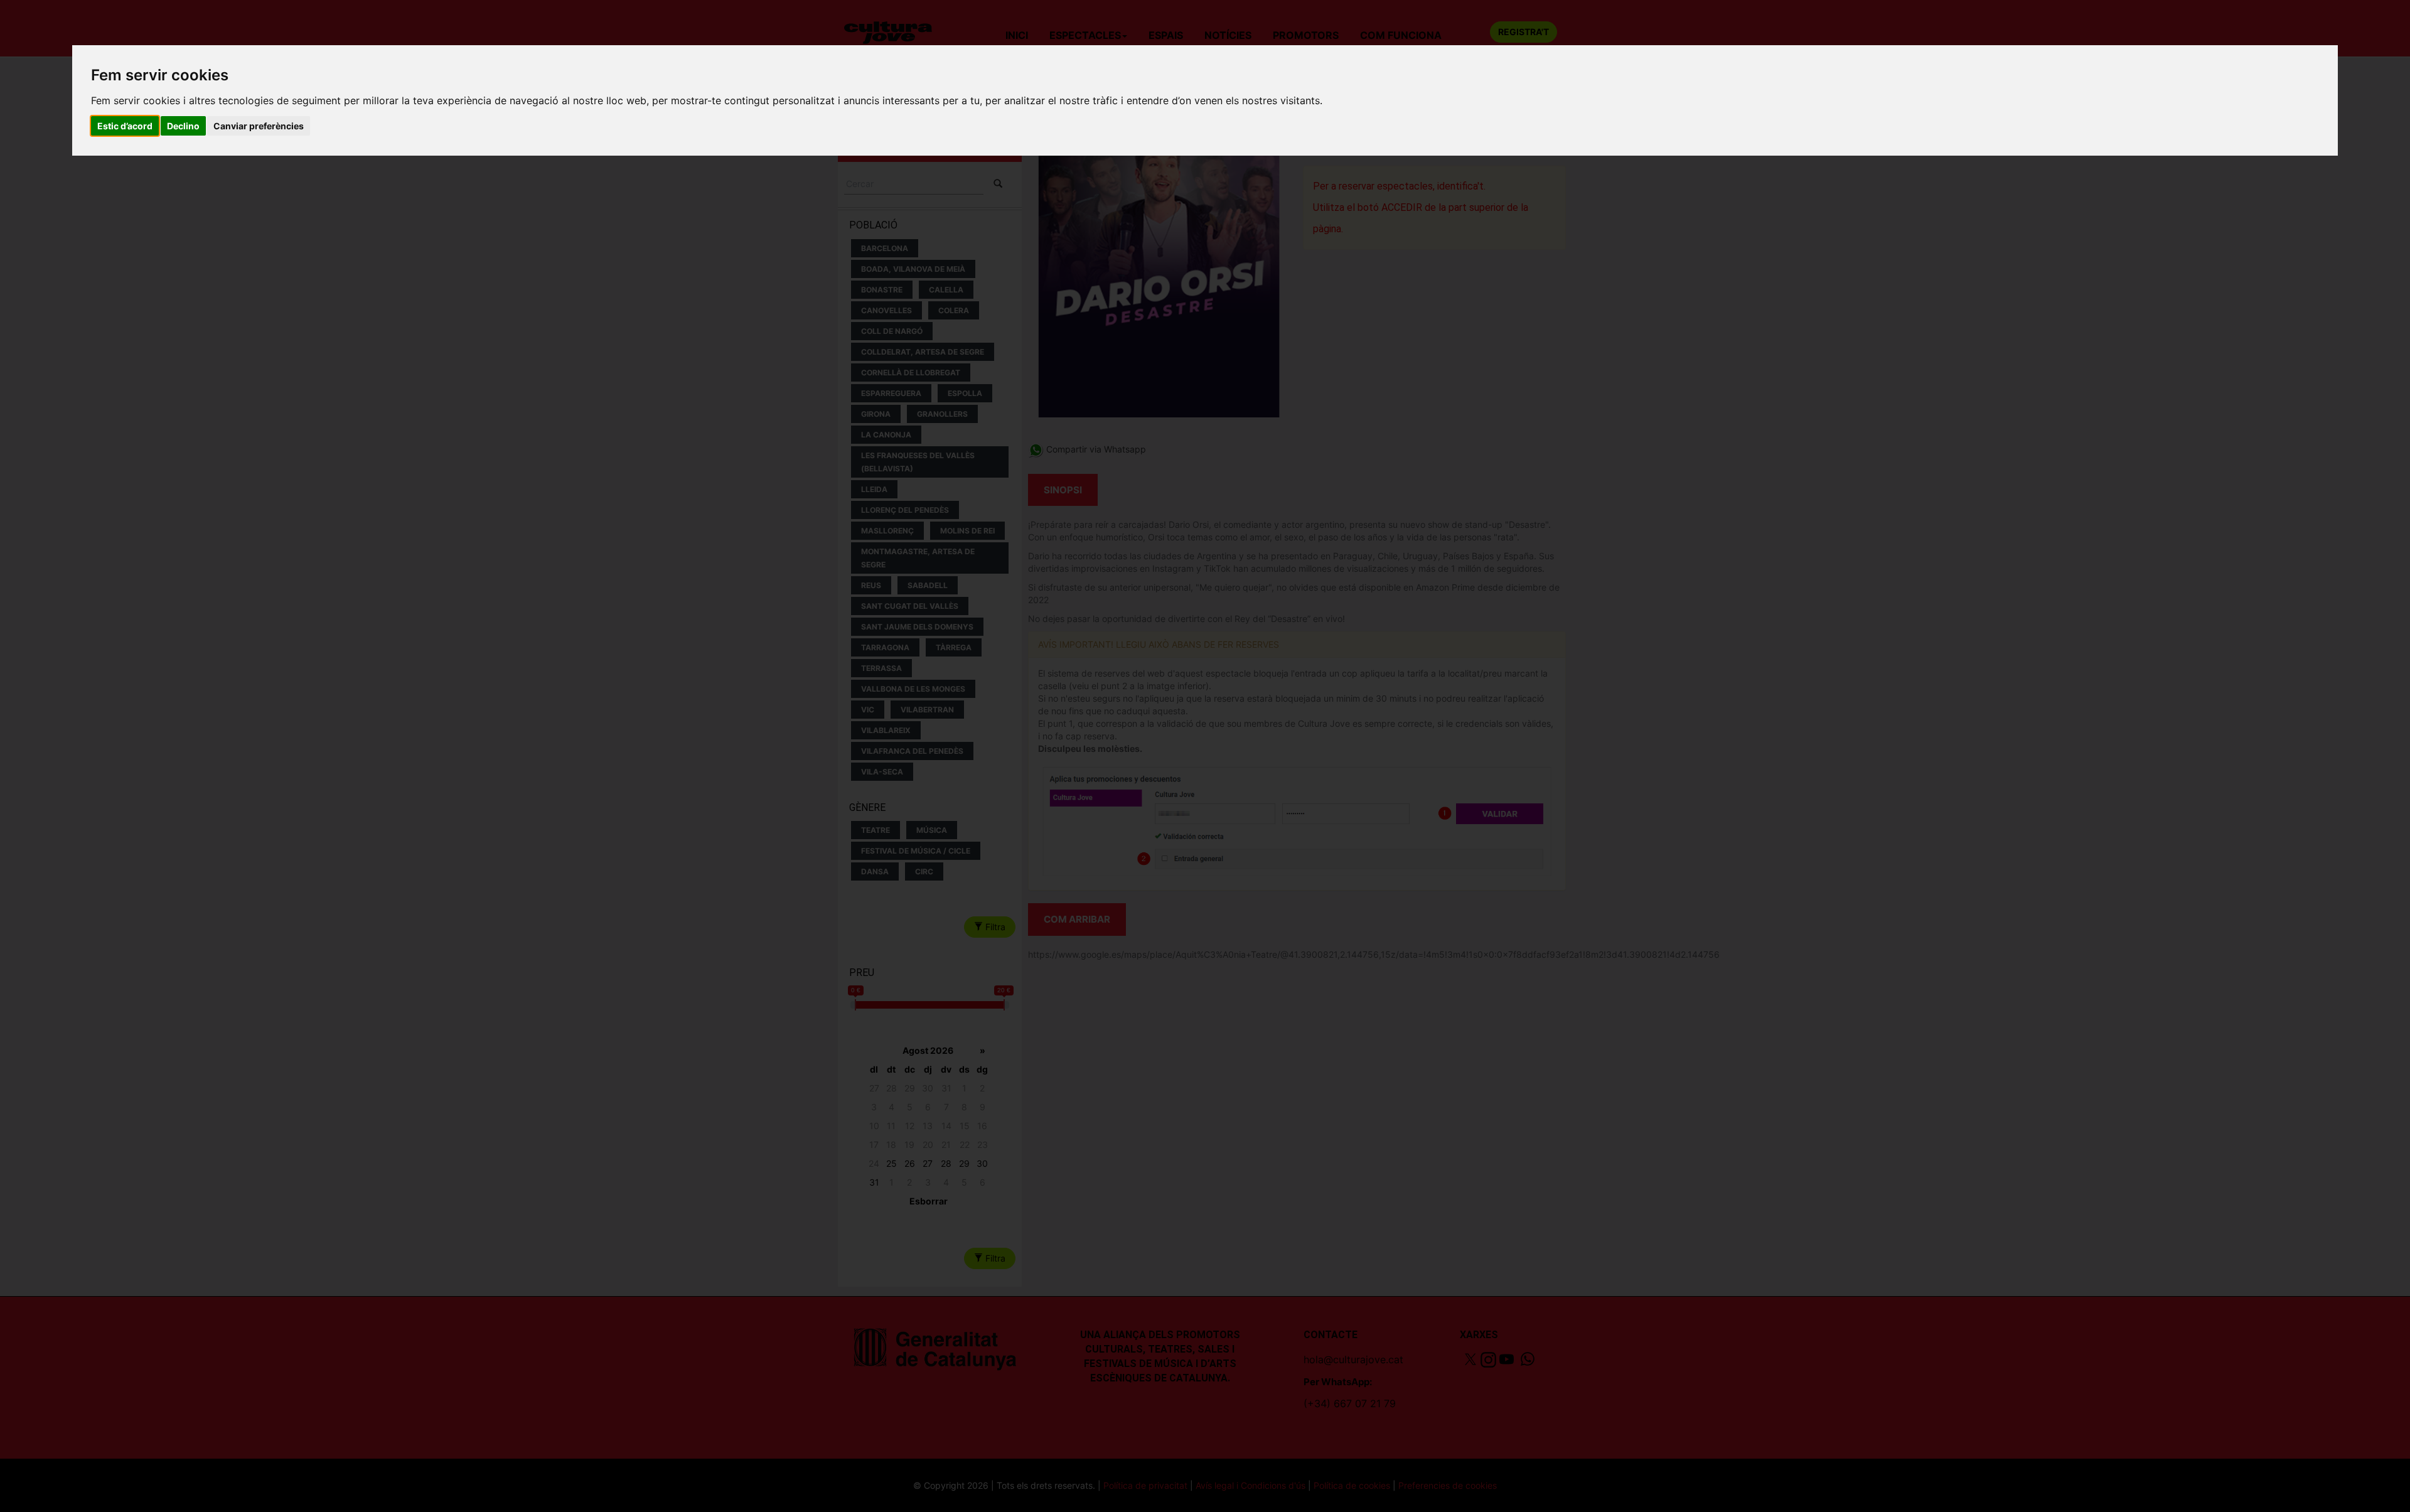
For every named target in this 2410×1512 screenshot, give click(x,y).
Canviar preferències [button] (259, 126)
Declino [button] (183, 126)
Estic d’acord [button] (125, 126)
